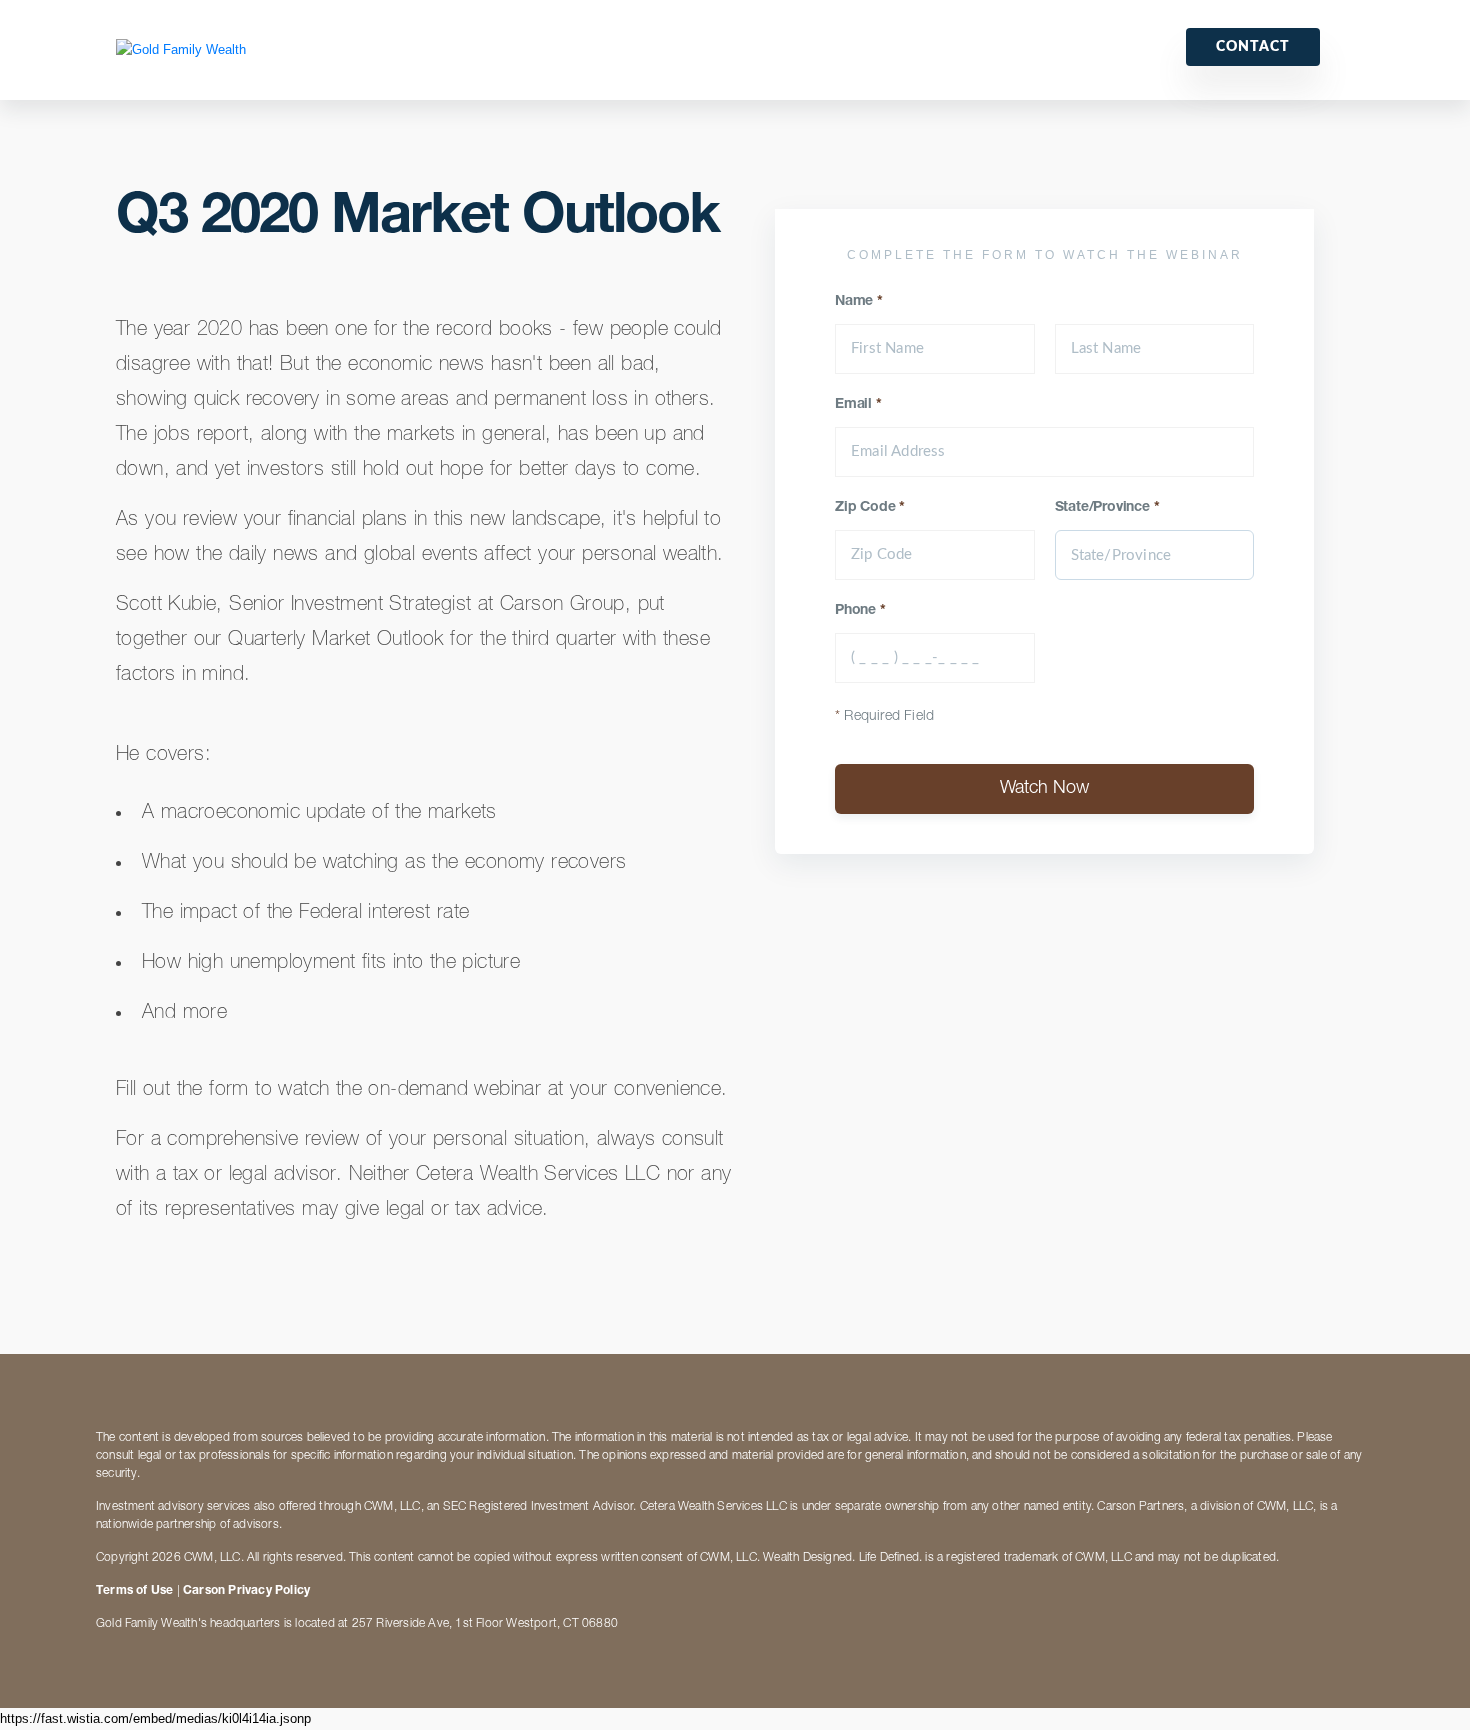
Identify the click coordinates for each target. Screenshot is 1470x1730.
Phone (860, 611)
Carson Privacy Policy (246, 1591)
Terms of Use (134, 1591)
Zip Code (870, 508)
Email (858, 405)
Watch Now (1044, 789)
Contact (1253, 47)
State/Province (1107, 508)
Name (859, 302)
